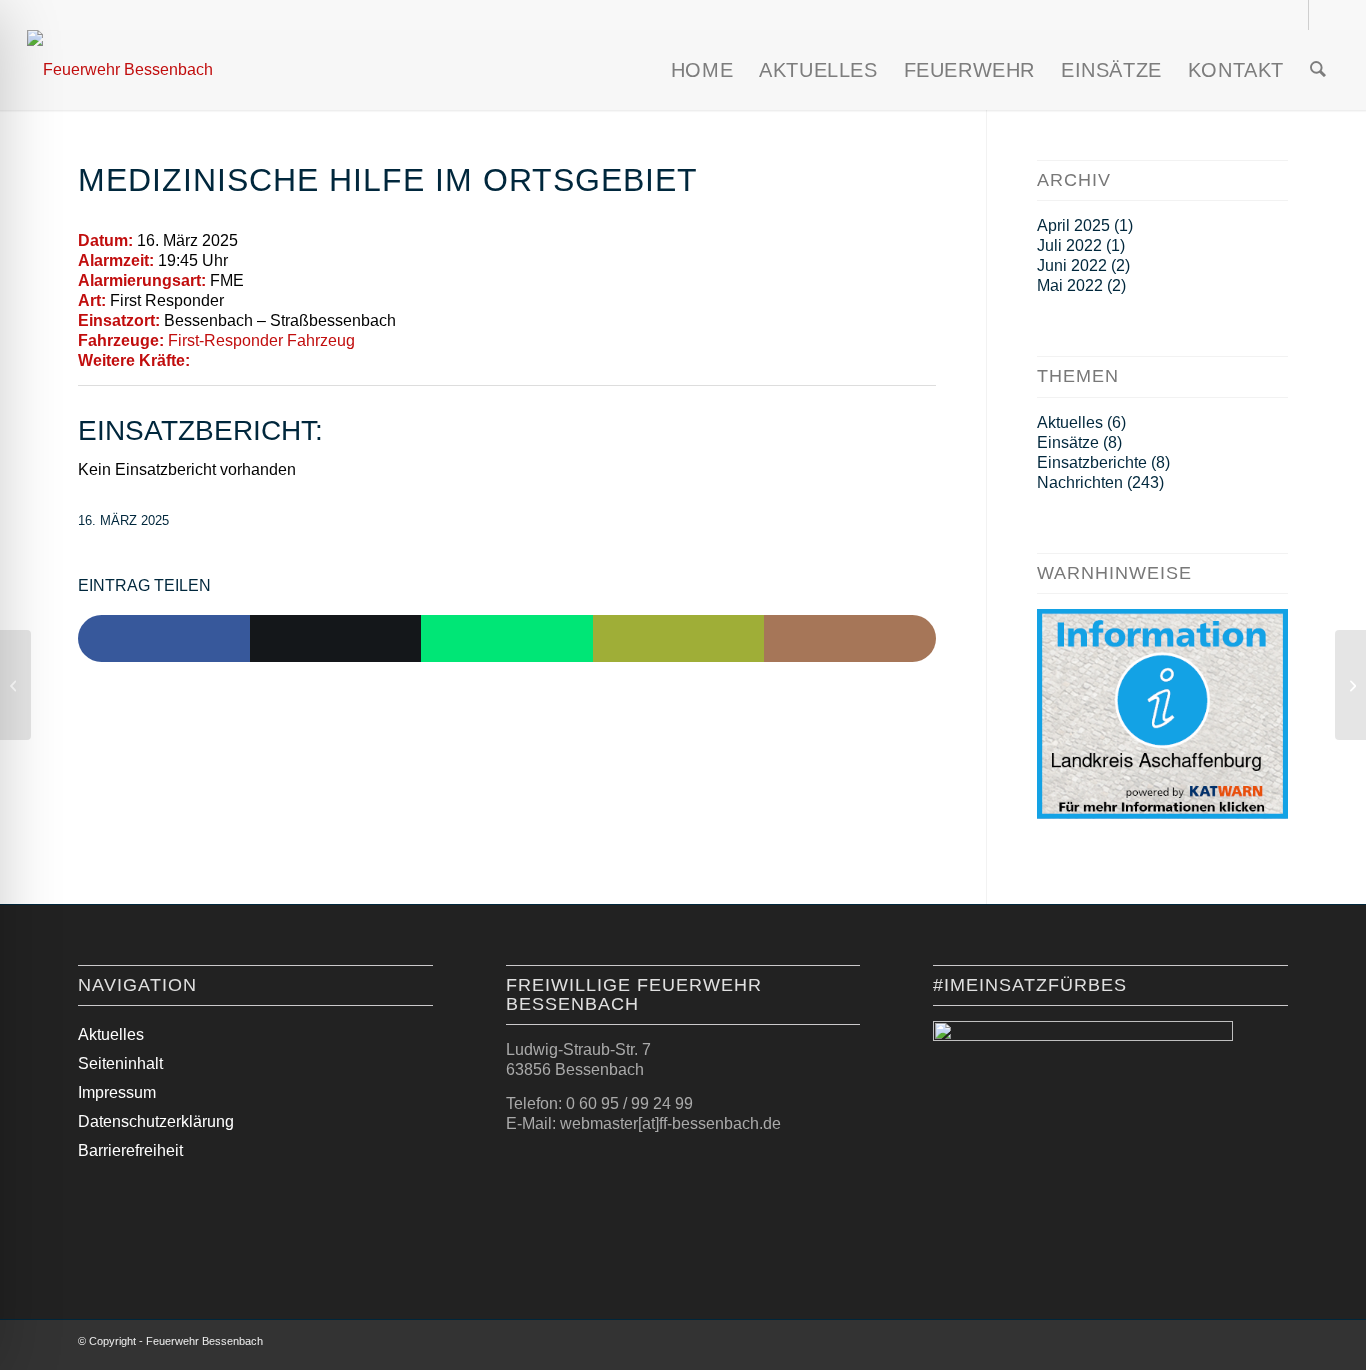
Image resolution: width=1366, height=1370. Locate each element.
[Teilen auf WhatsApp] (507, 639)
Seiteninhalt (120, 1063)
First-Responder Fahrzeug (261, 340)
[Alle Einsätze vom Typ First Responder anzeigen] (234, 301)
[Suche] (1318, 70)
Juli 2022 (1069, 245)
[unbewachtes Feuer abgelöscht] (15, 685)
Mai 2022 (1070, 285)
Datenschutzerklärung (156, 1121)
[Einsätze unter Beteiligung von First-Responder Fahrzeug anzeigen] (365, 341)
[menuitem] (702, 70)
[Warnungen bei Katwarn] (1162, 813)
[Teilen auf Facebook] (164, 639)
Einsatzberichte (1092, 462)
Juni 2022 (1072, 265)
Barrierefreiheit (130, 1150)
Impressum (117, 1092)
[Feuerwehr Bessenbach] (120, 70)
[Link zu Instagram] (1293, 15)
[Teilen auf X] (336, 639)
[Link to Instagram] (850, 639)
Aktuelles (1070, 422)
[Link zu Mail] (1324, 15)
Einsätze (1068, 442)
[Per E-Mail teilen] (679, 639)
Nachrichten (1080, 482)
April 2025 (1073, 225)
